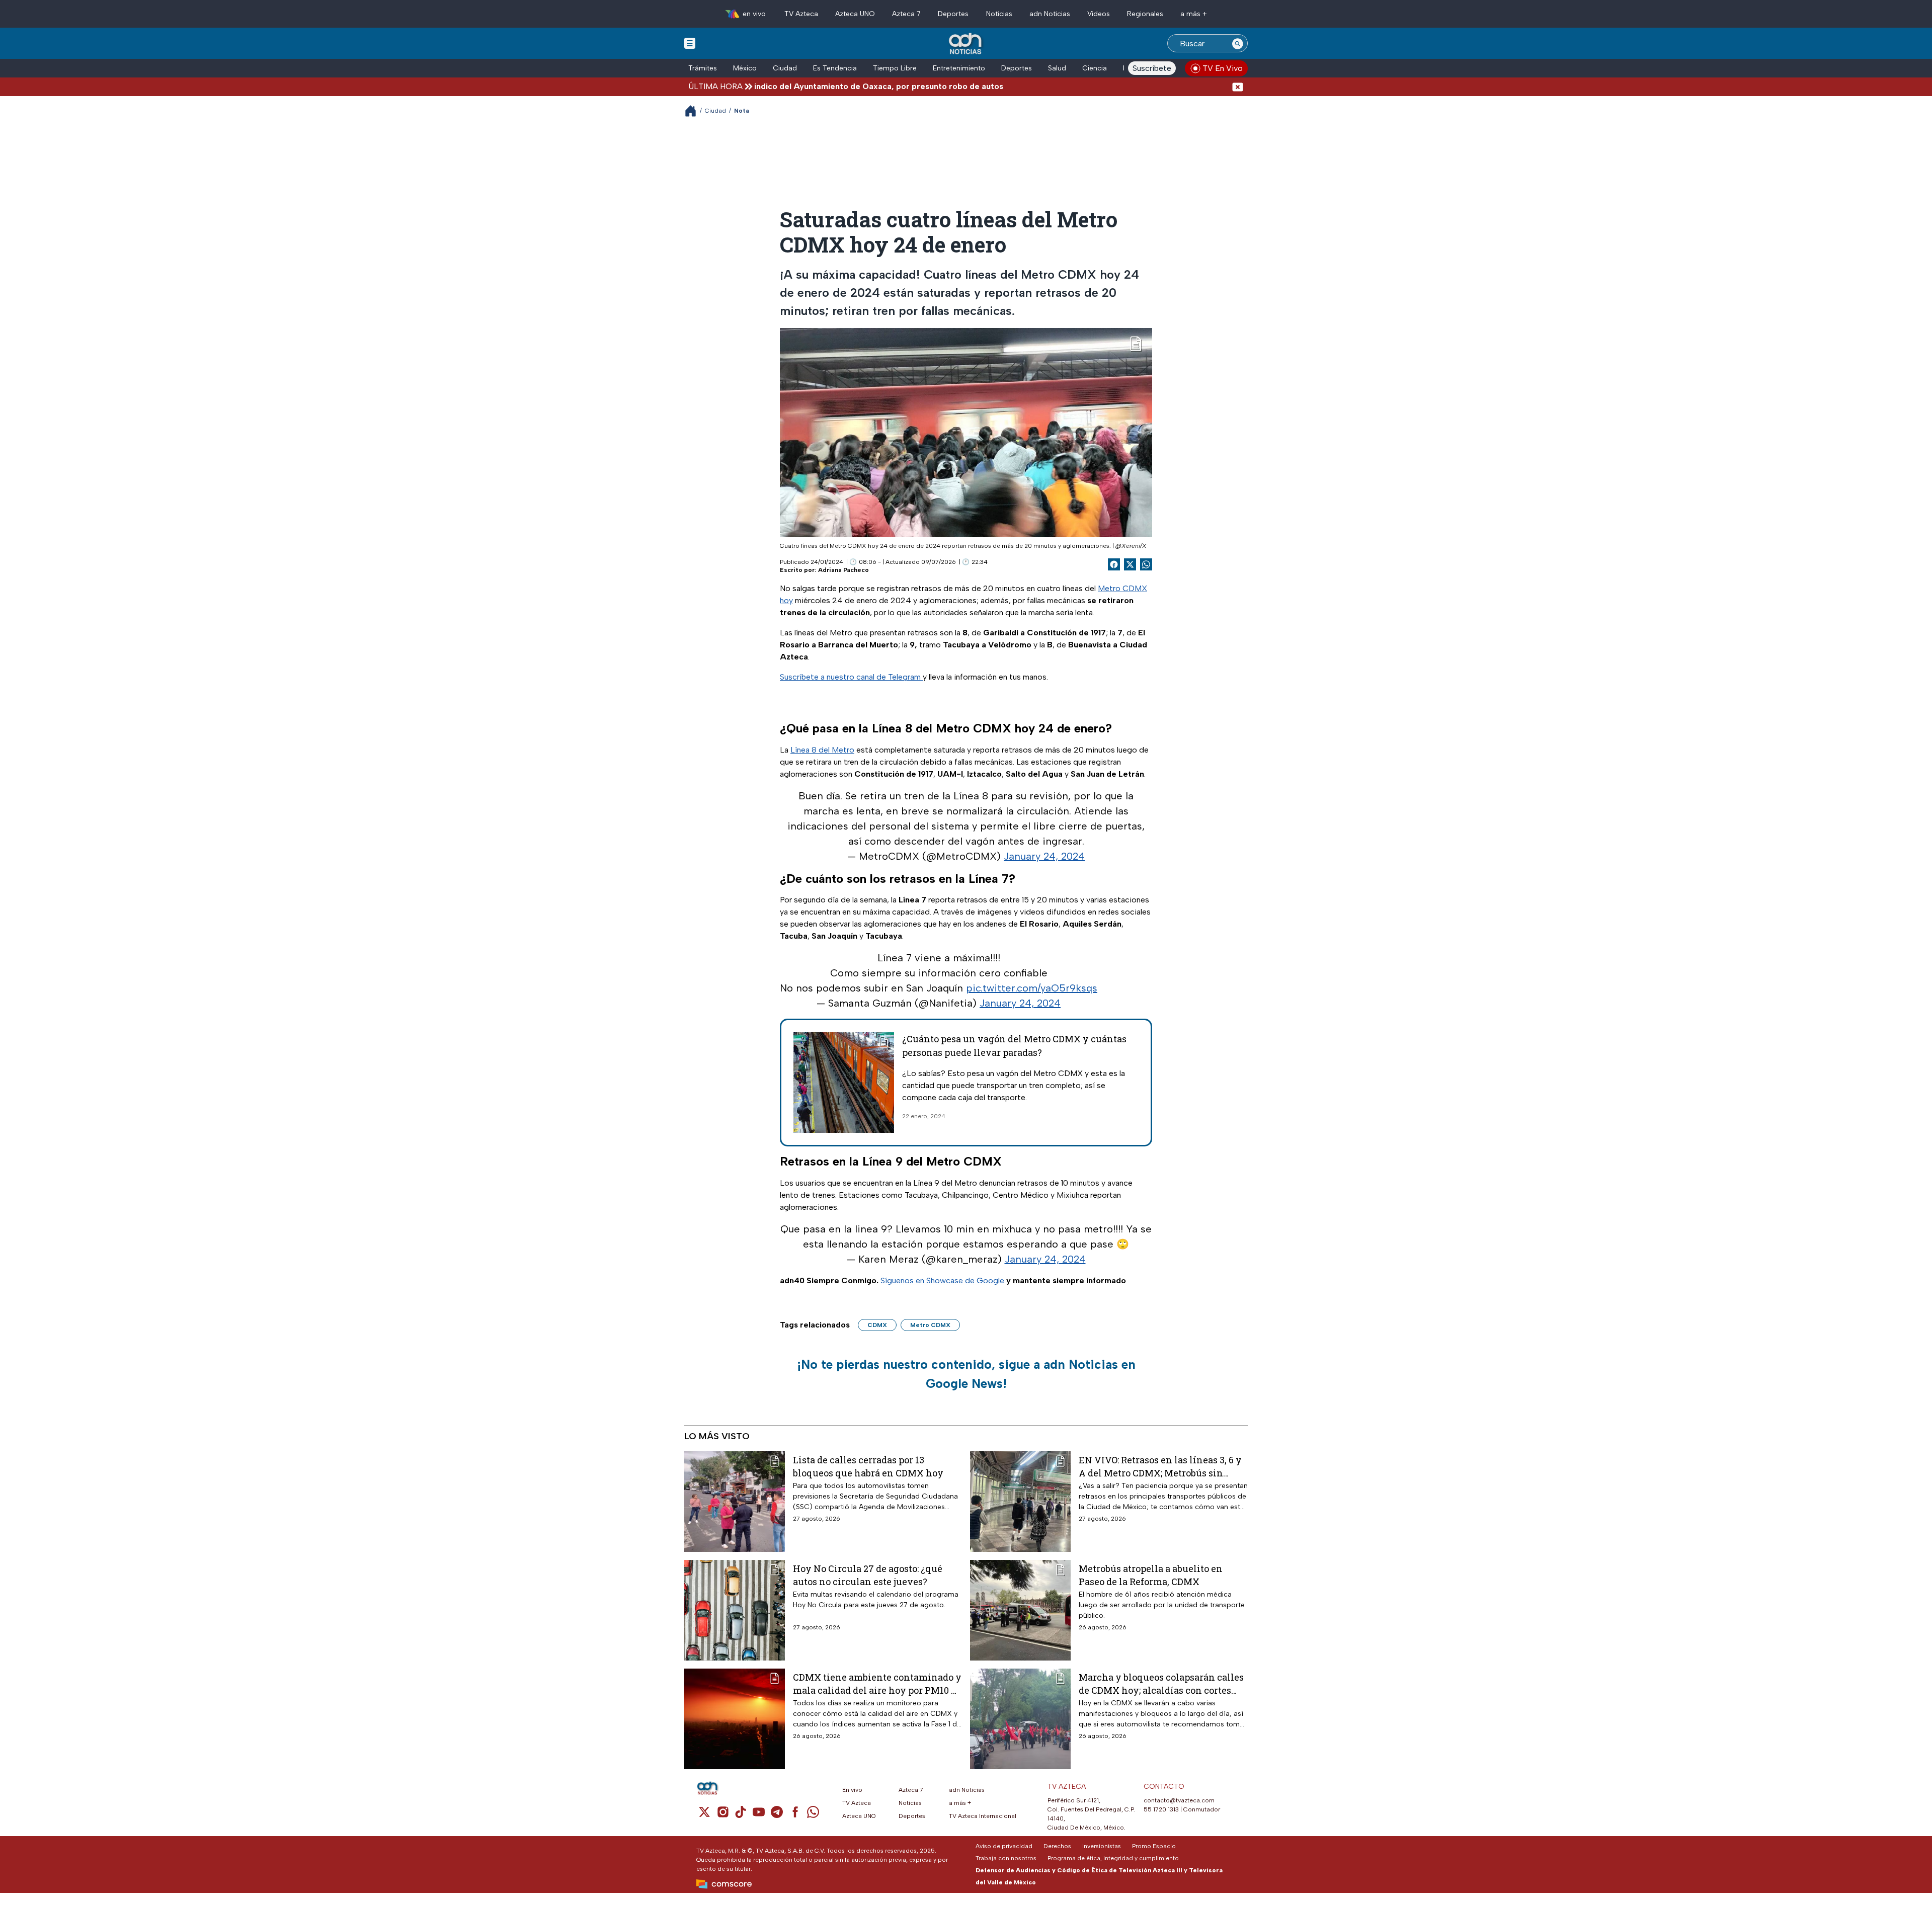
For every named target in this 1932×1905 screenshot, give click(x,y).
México (745, 68)
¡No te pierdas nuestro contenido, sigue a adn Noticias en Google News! (966, 1374)
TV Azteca (801, 14)
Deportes (953, 14)
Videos (1099, 14)
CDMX (877, 1325)
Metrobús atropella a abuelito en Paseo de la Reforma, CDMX (1151, 1575)
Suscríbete (1152, 68)
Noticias (999, 14)
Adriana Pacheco (843, 570)
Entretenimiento (959, 68)
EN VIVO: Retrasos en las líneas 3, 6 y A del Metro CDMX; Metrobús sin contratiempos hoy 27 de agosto (1160, 1466)
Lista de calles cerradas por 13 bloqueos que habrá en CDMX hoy (868, 1466)
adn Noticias (1050, 14)
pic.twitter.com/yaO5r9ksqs (1032, 988)
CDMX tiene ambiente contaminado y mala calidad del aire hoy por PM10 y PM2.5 (877, 1683)
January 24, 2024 (1044, 856)
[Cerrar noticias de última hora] (1238, 86)
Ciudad (785, 68)
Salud (1057, 68)
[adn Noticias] (966, 44)
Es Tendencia (835, 68)
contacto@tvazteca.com (1179, 1800)
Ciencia (1095, 68)
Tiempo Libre (895, 68)
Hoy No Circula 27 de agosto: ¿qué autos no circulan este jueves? (868, 1575)
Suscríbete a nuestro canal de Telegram (851, 677)
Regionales (1145, 14)
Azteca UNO (855, 14)
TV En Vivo (1223, 68)
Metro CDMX (930, 1325)
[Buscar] (1238, 43)
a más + (1194, 14)
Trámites (703, 68)
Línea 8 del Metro (822, 750)
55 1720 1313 (1161, 1809)
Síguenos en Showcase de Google (943, 1280)
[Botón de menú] (690, 43)
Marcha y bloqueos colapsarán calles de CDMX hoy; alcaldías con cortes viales (1161, 1683)
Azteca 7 (906, 14)
